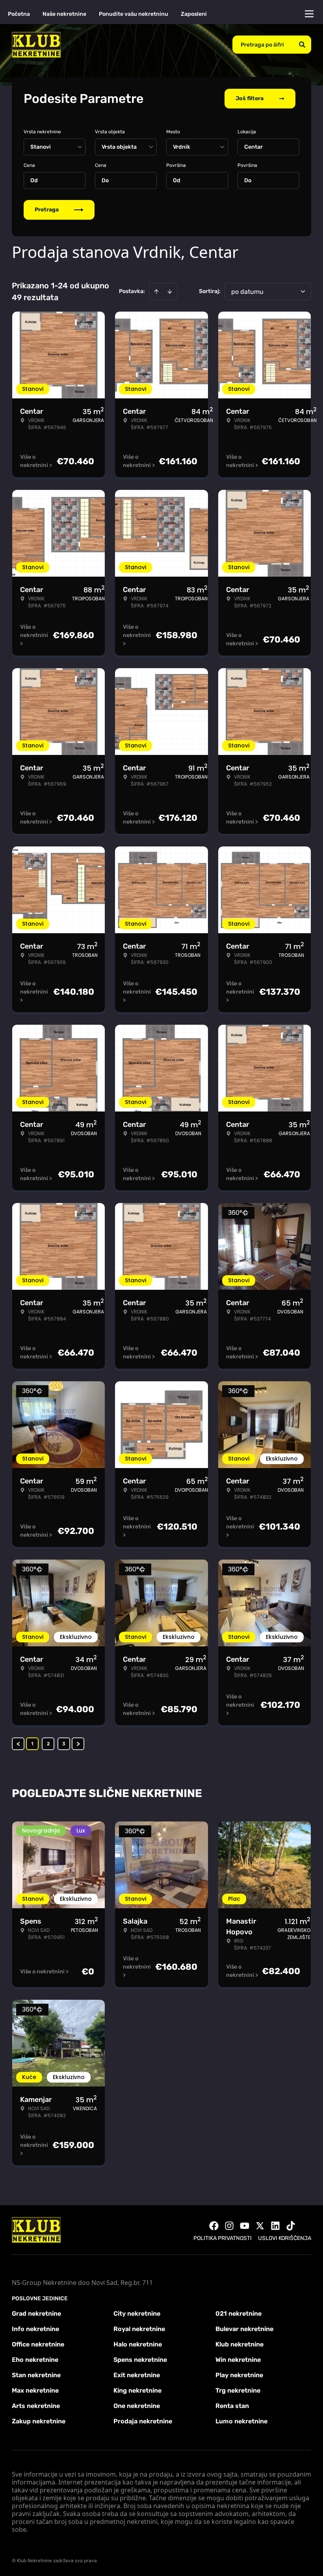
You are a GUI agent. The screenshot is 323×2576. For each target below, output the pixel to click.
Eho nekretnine (35, 2360)
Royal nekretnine (139, 2329)
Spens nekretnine (140, 2360)
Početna (19, 14)
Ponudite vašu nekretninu (134, 14)
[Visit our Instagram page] (229, 2226)
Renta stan (232, 2406)
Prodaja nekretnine (143, 2421)
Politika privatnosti (223, 2238)
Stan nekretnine (36, 2375)
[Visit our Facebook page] (214, 2226)
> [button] (78, 1744)
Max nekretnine (35, 2390)
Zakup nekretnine (39, 2421)
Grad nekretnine (36, 2314)
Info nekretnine (35, 2329)
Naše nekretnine (64, 14)
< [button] (18, 1744)
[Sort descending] (170, 291)
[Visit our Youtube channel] (245, 2226)
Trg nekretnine (238, 2390)
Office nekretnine (38, 2344)
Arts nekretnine (36, 2406)
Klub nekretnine (239, 2344)
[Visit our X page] (260, 2226)
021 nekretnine (239, 2314)
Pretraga (47, 210)
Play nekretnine (239, 2375)
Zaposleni (194, 14)
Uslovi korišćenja (285, 2238)
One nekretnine (137, 2406)
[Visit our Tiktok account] (291, 2226)
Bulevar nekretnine (244, 2329)
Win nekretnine (238, 2360)
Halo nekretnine (138, 2344)
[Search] (302, 45)
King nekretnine (137, 2390)
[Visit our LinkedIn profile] (275, 2226)
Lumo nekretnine (241, 2421)
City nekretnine (137, 2314)
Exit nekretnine (137, 2375)
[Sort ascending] (156, 291)
